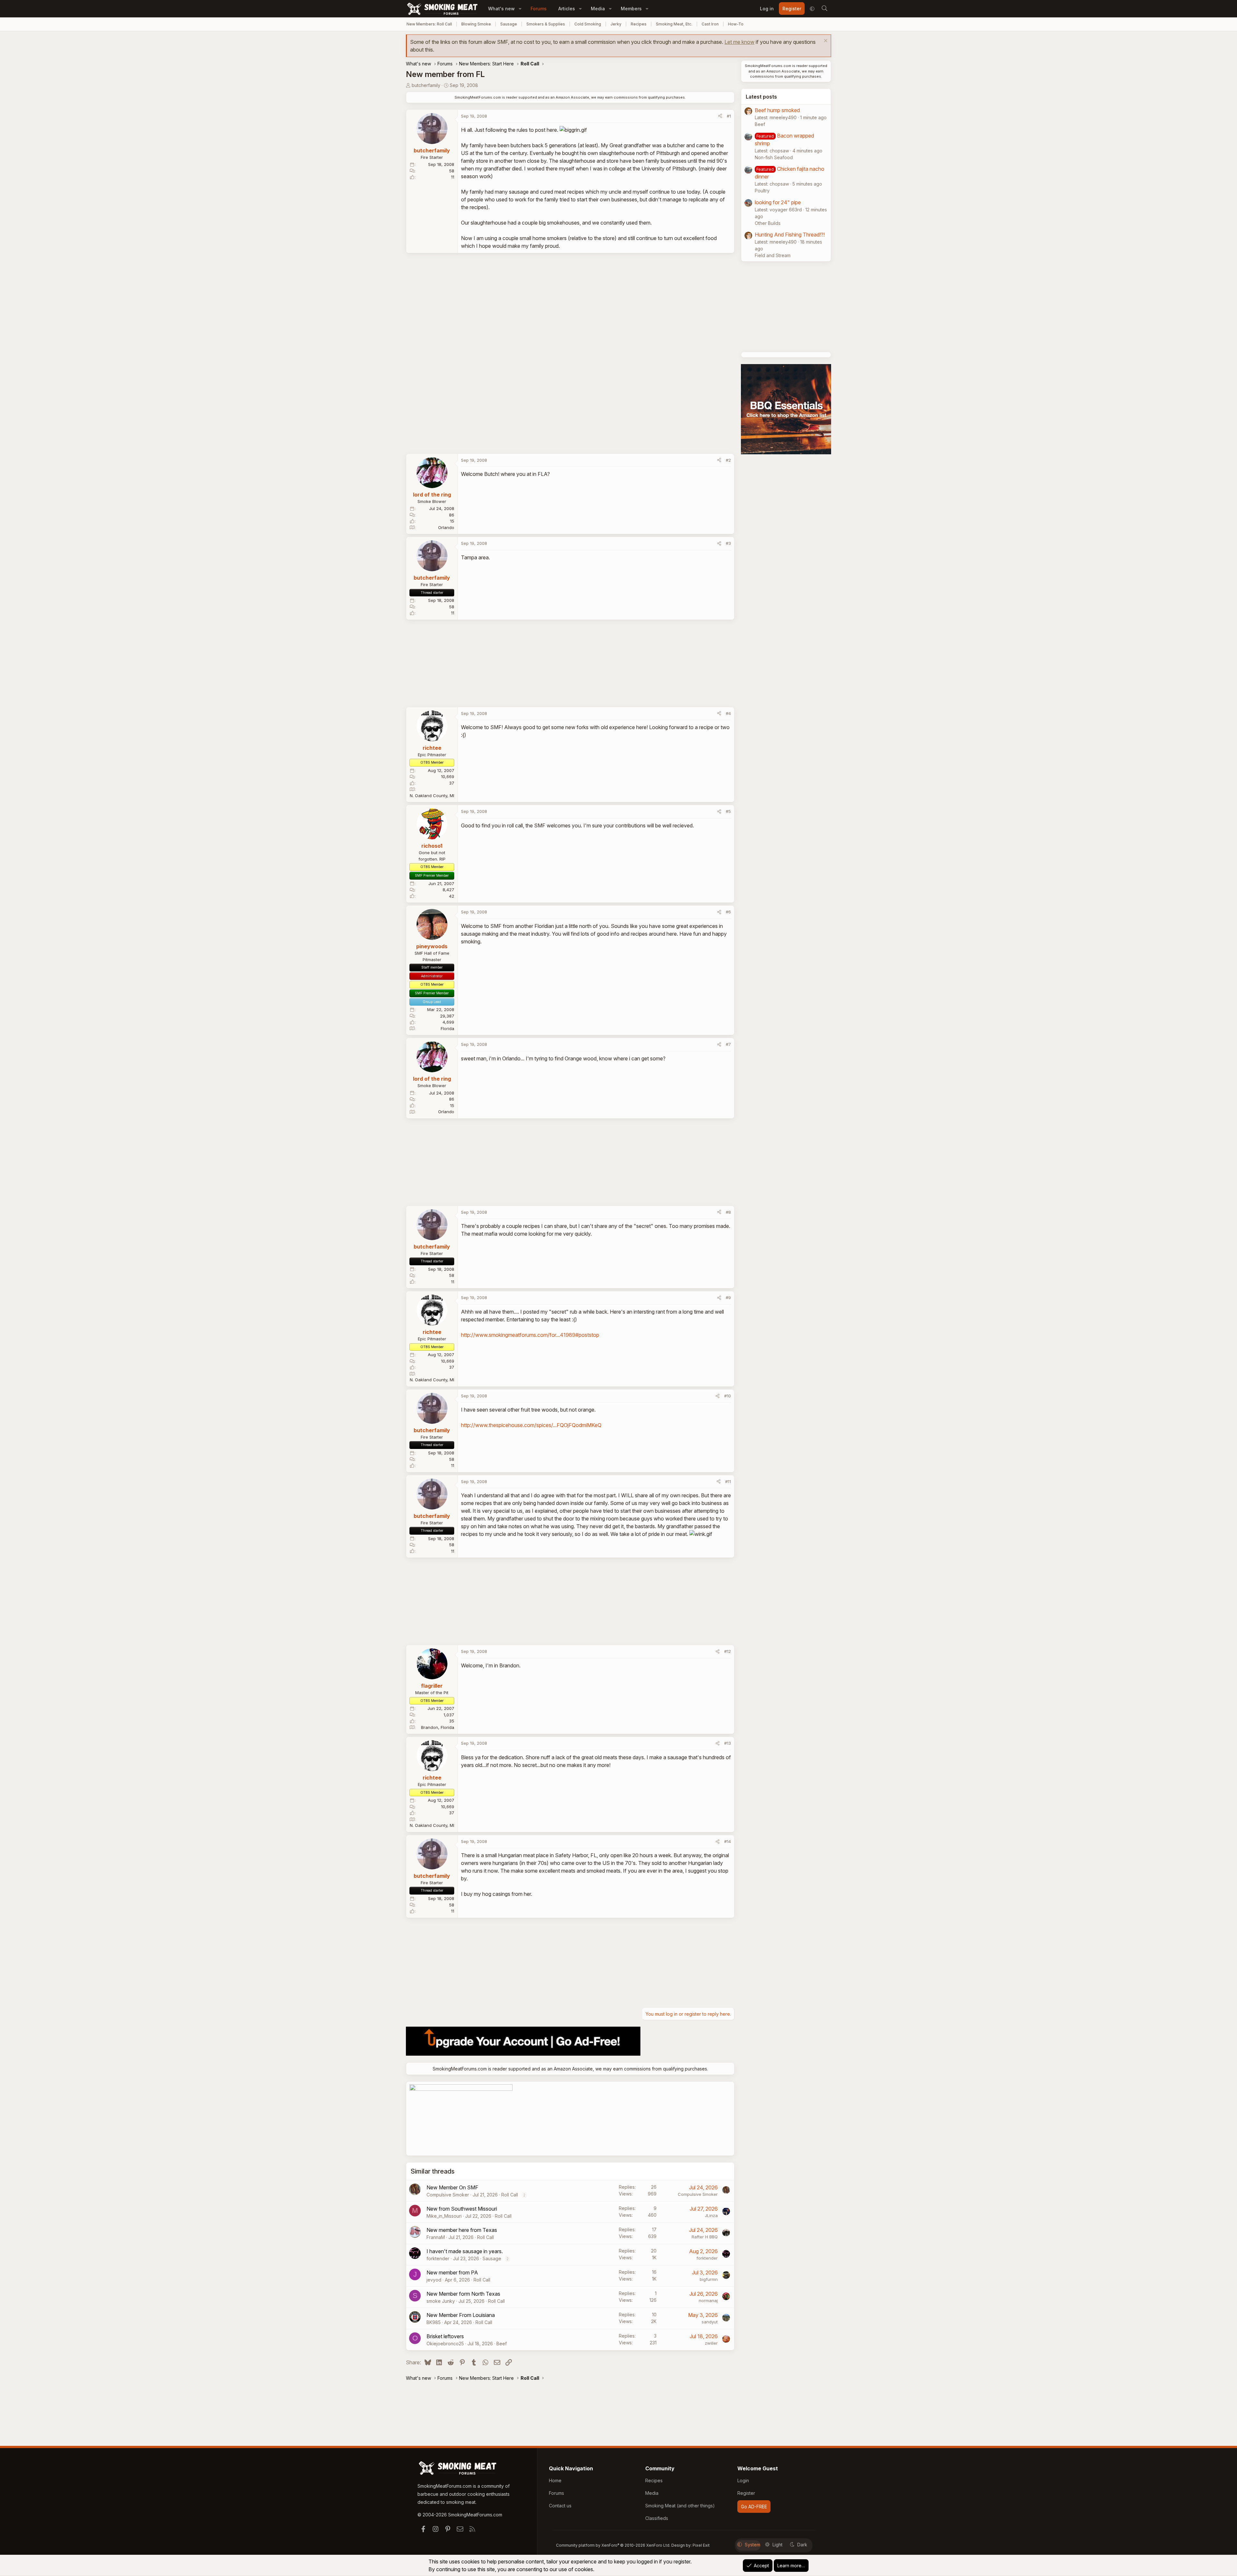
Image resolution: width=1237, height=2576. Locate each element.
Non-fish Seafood (774, 157)
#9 (728, 1298)
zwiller (711, 2343)
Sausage (509, 24)
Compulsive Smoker (448, 2195)
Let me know (739, 42)
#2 (728, 460)
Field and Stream (773, 255)
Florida (447, 1028)
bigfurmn (709, 2279)
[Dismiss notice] (825, 41)
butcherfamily (426, 85)
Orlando (446, 527)
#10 (728, 1396)
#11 (728, 1481)
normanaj (708, 2301)
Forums (539, 9)
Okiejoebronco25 (445, 2344)
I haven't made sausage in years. (465, 2251)
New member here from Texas (462, 2230)
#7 (728, 1044)
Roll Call (510, 2195)
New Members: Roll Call (429, 24)
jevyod (434, 2280)
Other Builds (768, 223)
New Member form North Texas (463, 2294)
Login (743, 2480)
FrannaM (436, 2237)
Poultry (762, 191)
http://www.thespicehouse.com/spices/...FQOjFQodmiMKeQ (531, 1425)
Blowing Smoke (476, 24)
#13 (728, 1743)
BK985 (434, 2322)
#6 (728, 912)
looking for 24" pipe (778, 202)
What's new (501, 9)
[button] (520, 9)
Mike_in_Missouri (444, 2216)
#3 (728, 543)
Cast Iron (710, 24)
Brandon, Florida (438, 1727)
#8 (728, 1212)
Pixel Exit (701, 2545)
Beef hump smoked (777, 110)
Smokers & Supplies (546, 24)
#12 (728, 1651)
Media (598, 9)
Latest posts (761, 97)
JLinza (711, 2215)
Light (777, 2545)
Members (631, 9)
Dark (802, 2545)
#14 (728, 1841)
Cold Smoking (588, 24)
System (753, 2545)
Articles (567, 9)
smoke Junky (441, 2301)
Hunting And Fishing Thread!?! (790, 235)
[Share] (720, 116)
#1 (729, 116)
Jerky (616, 24)
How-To (736, 24)
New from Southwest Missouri (462, 2209)
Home (555, 2480)
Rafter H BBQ (705, 2237)
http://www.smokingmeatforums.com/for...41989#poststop (530, 1335)
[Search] (824, 9)
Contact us (560, 2506)
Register (746, 2493)
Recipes (639, 24)
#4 (728, 713)
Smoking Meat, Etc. (674, 24)
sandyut (710, 2322)
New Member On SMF (452, 2187)
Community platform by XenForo (613, 2545)
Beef (502, 2344)
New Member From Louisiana (461, 2315)
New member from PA (452, 2272)
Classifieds (657, 2518)
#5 (728, 811)
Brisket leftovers (445, 2336)
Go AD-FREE (754, 2507)
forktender (438, 2258)
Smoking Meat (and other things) (680, 2506)
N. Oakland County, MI (432, 796)
